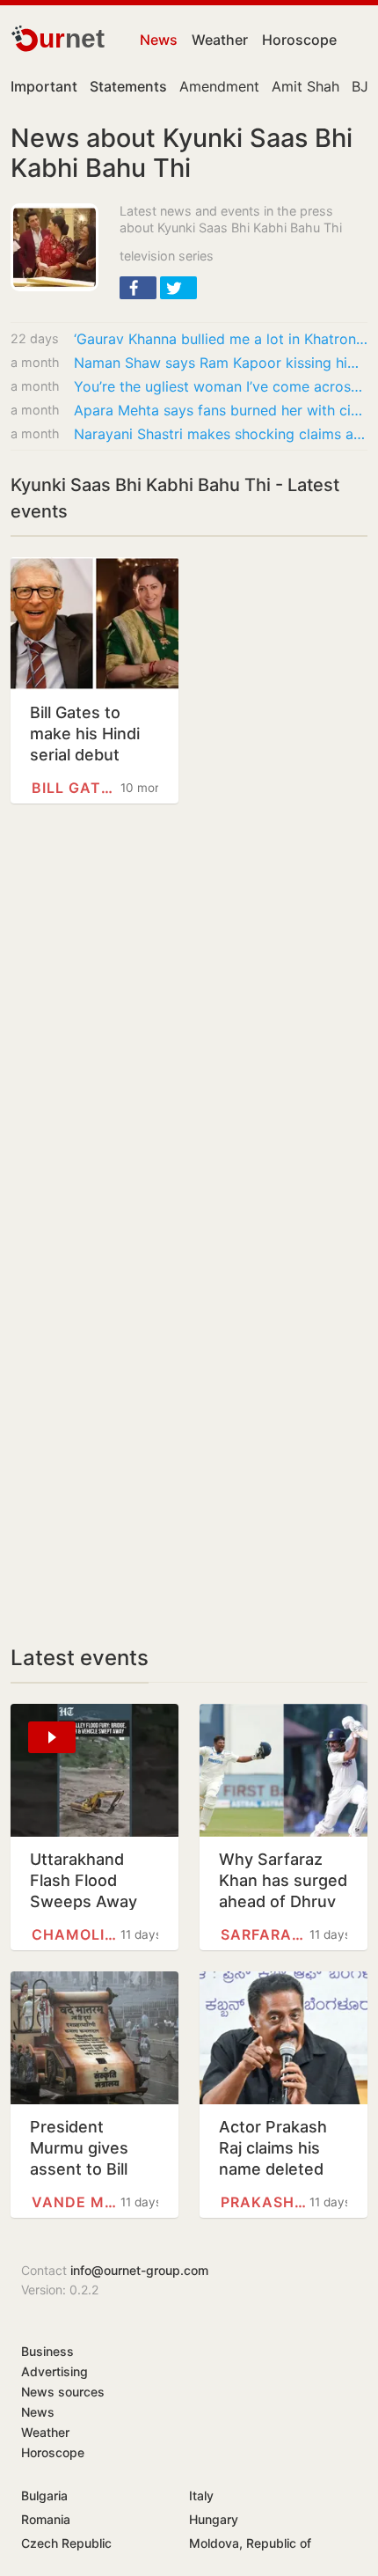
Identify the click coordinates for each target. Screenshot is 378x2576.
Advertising (55, 2371)
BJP (364, 86)
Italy (201, 2495)
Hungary (214, 2519)
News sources (63, 2392)
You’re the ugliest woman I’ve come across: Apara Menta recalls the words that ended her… (221, 386)
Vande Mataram (76, 2202)
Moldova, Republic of (250, 2543)
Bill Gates (76, 788)
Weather (220, 40)
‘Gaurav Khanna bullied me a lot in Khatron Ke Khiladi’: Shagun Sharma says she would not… (221, 339)
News (159, 40)
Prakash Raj (265, 2202)
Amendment (219, 86)
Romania (46, 2519)
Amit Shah (305, 86)
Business (47, 2351)
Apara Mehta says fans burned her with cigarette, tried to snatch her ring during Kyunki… (221, 410)
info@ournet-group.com (139, 2270)
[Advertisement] (189, 1035)
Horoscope (299, 40)
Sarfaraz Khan (265, 1934)
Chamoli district (76, 1934)
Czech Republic (66, 2543)
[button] (138, 288)
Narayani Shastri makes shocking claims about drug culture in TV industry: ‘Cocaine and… (221, 434)
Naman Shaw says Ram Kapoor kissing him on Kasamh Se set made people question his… (221, 363)
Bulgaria (44, 2495)
